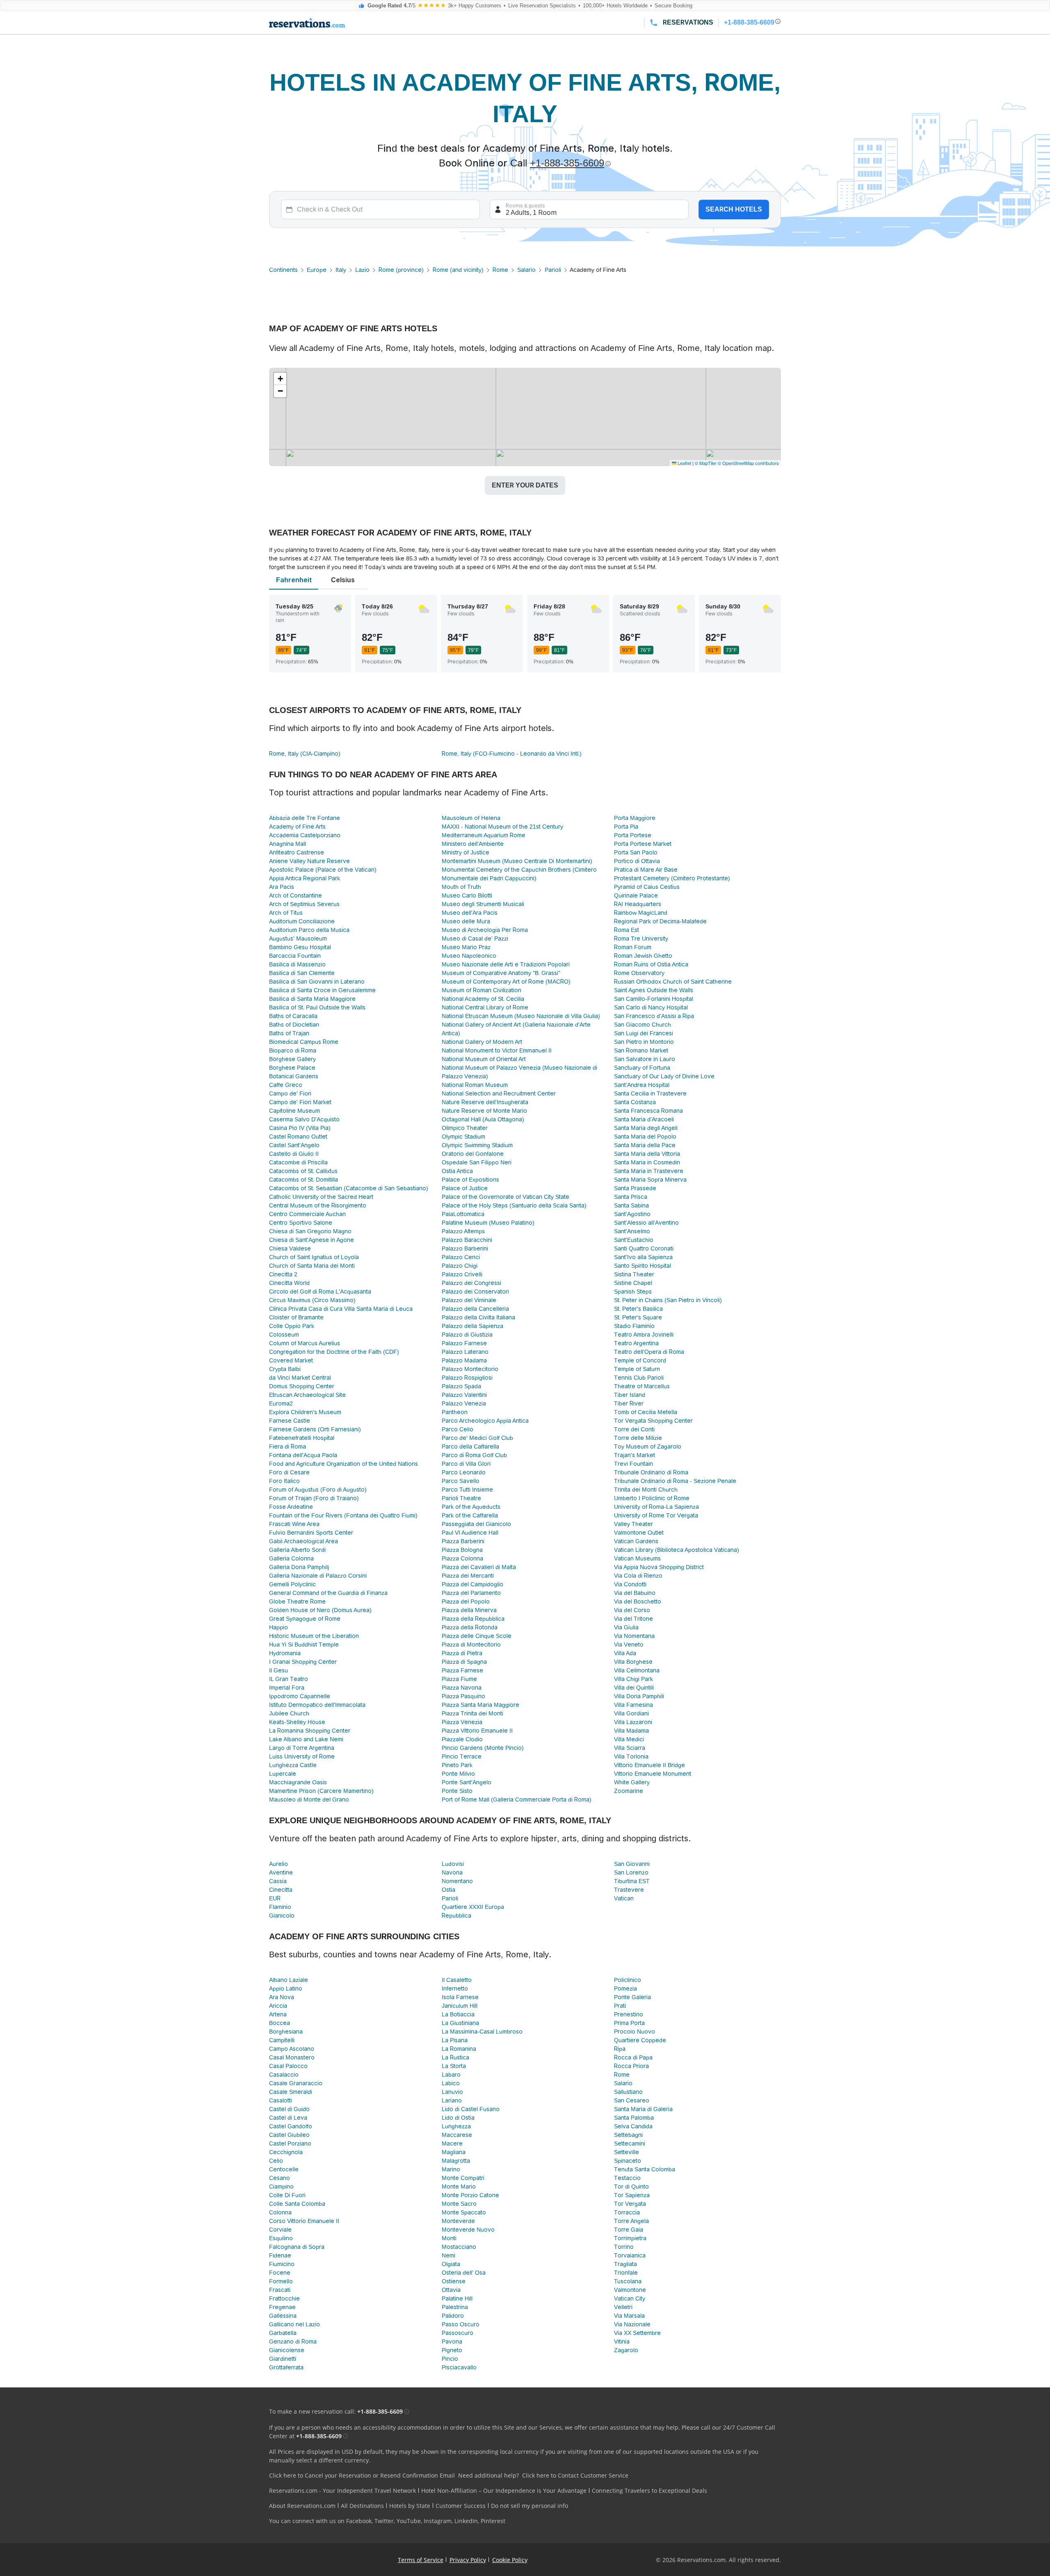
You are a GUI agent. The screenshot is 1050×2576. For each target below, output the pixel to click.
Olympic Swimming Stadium (477, 1145)
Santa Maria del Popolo (645, 1137)
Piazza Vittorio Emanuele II (477, 1731)
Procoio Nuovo (635, 2032)
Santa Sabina (631, 1205)
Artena (278, 2014)
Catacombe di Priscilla (298, 1162)
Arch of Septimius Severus (304, 904)
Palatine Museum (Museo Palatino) (488, 1223)
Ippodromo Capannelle (300, 1696)
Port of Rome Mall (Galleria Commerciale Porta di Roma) (517, 1799)
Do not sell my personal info (530, 2506)
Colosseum (284, 1335)
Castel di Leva (288, 2118)
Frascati (280, 2290)
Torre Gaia (629, 2230)
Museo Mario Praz (466, 947)
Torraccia (627, 2212)
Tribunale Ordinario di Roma (651, 1472)
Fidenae (280, 2255)
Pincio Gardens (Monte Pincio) (483, 1748)
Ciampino (281, 2187)
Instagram (438, 2521)
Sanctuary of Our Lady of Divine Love (664, 1076)
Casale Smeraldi (291, 2092)
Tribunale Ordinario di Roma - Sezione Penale (675, 1481)
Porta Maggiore (635, 818)
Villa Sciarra (630, 1748)
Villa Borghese (633, 1662)
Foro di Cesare (289, 1472)
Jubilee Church (289, 1713)
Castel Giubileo (289, 2135)
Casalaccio (284, 2075)
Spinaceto (628, 2161)
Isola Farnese (460, 1997)
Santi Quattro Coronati (644, 1248)
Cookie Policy (510, 2560)
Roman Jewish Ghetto (643, 956)
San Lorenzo (631, 1872)
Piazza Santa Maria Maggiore (480, 1705)
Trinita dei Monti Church (646, 1490)
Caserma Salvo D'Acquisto (304, 1119)
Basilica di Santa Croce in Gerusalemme (322, 990)
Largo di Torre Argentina (302, 1748)
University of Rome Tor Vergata (656, 1515)
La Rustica (455, 2057)
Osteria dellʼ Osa (464, 2273)
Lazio (362, 270)
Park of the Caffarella (470, 1515)
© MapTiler (706, 463)
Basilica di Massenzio (297, 964)
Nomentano (457, 1881)
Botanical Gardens (294, 1076)
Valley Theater (633, 1524)
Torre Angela (631, 2221)
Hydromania (285, 1653)
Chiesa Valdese (290, 1248)
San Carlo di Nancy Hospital (651, 1007)
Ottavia (451, 2290)
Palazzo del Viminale (469, 1300)
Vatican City (630, 2298)
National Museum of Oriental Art (484, 1059)
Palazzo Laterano (465, 1352)
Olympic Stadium (463, 1137)
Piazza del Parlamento (471, 1593)
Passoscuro (458, 2333)
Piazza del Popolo (466, 1601)
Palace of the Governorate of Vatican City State (506, 1197)
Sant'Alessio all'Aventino (646, 1223)
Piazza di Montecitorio (471, 1644)
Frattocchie (284, 2298)
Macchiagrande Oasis (298, 1782)
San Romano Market (641, 1050)
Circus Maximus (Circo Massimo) (312, 1300)
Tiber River (629, 1403)
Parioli (553, 270)
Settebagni (628, 2135)
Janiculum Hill (460, 2006)
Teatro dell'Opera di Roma (649, 1352)
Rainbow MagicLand (641, 913)
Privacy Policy (468, 2560)
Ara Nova (282, 1997)
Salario (526, 270)
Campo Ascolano (292, 2049)
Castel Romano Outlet (298, 1137)
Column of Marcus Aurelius (305, 1343)
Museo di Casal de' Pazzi (475, 938)
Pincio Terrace (462, 1756)
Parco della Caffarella (470, 1446)
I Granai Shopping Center (303, 1662)
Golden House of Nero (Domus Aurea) (320, 1610)
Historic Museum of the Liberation (314, 1636)
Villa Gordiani (631, 1713)
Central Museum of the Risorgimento (318, 1205)
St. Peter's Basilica (638, 1309)
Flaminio (280, 1907)
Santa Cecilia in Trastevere (650, 1093)
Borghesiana (286, 2032)
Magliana (454, 2152)
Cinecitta (281, 1890)
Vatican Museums (637, 1558)
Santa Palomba (634, 2118)
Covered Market (291, 1360)
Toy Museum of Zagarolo (648, 1446)
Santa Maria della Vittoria (647, 1154)
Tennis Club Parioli (639, 1378)
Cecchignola (286, 2152)
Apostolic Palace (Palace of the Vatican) (323, 870)
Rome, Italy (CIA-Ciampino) (305, 754)
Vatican (624, 1898)
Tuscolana (628, 2281)
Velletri (623, 2307)
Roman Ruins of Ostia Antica (651, 964)
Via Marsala (629, 2316)
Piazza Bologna (462, 1550)
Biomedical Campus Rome (304, 1042)
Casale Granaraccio (296, 2083)
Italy (341, 270)
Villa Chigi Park (633, 1679)
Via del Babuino (635, 1593)
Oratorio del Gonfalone (473, 1154)
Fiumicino (282, 2264)
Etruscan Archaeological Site (307, 1395)
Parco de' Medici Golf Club (477, 1438)
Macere (452, 2143)
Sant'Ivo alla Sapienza (643, 1257)
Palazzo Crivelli (462, 1274)
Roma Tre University (641, 938)
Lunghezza (456, 2126)
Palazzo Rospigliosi (467, 1378)
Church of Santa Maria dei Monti (312, 1266)
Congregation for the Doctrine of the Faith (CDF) (334, 1352)
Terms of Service (421, 2560)
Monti (449, 2238)
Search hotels (734, 209)
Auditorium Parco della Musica (309, 930)
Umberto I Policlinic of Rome (652, 1498)
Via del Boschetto (638, 1601)
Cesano (280, 2178)
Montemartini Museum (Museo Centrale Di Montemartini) (517, 861)
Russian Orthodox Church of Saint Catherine (673, 982)
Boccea (280, 2023)
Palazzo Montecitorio (470, 1369)
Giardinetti (283, 2359)
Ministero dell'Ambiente (473, 844)
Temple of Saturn (637, 1369)
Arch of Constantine (296, 895)
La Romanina (459, 2049)
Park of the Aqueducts (471, 1507)
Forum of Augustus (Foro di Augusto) (318, 1490)
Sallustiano (628, 2092)
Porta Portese (633, 835)
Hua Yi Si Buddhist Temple (304, 1644)
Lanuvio (452, 2092)
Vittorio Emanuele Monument (653, 1774)
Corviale (280, 2230)
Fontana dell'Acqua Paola (303, 1455)
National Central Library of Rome (485, 1007)
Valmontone (630, 2290)
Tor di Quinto (631, 2187)
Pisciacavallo (459, 2367)
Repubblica (457, 1915)
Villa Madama (631, 1731)
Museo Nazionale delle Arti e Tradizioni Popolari (506, 964)
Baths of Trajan (289, 1033)
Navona (452, 1872)
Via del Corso (632, 1610)
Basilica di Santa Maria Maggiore (312, 999)
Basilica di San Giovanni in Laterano (317, 982)
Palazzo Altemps (463, 1231)
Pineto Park (457, 1765)
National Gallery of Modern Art (482, 1042)
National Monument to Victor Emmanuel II (497, 1050)
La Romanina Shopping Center (310, 1731)
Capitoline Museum (294, 1111)
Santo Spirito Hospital (643, 1266)
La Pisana (455, 2040)
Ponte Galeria (632, 1997)
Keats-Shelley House (297, 1722)
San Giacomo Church (643, 1025)
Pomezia (625, 1988)
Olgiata (451, 2264)
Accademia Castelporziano (305, 835)
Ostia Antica (457, 1171)
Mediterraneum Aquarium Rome (484, 835)
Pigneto (452, 2350)
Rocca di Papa (633, 2057)
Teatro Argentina (636, 1343)
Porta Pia (626, 827)
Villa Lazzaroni (633, 1722)
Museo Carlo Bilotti (467, 895)
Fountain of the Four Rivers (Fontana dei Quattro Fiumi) (343, 1515)
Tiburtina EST (632, 1881)
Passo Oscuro (461, 2324)
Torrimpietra (630, 2238)
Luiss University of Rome (302, 1756)
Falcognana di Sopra (297, 2247)
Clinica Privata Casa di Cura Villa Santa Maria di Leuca (341, 1309)
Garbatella (283, 2333)
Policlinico (628, 1980)
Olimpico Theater (465, 1128)
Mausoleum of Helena (471, 818)
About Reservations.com (302, 2506)
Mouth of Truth (461, 887)
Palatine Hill (457, 2298)
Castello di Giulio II (294, 1154)
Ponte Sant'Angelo (467, 1782)
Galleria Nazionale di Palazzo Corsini (318, 1576)
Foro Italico (284, 1481)
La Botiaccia (458, 2014)
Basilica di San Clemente (302, 973)
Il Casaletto (457, 1980)
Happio (278, 1627)
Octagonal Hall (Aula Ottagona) (483, 1119)
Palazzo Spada (461, 1386)
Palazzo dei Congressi (471, 1283)
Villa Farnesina (633, 1705)
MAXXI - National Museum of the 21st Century (502, 827)
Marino (451, 2169)
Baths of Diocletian (294, 1025)
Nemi (449, 2255)
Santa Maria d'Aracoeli (644, 1119)
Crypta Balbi (285, 1369)
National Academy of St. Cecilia (483, 999)
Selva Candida (633, 2126)
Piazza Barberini (463, 1541)
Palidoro (453, 2316)
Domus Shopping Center (302, 1386)
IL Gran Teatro (289, 1679)
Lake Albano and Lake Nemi (306, 1739)
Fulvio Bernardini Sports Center (311, 1533)
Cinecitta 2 (283, 1274)
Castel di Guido (289, 2109)
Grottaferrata (286, 2367)
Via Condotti (630, 1584)
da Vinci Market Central (300, 1378)
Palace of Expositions (470, 1180)
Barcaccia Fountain (295, 956)
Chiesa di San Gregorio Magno (310, 1231)
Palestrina (455, 2307)
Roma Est (627, 930)
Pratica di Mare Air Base (646, 870)
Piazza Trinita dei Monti (472, 1713)
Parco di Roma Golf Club (474, 1455)
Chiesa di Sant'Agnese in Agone (312, 1240)
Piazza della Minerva (469, 1610)
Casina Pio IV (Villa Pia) (300, 1128)
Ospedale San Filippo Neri (477, 1162)
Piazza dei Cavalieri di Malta (479, 1567)
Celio (276, 2161)
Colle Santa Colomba (297, 2204)
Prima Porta (629, 2023)
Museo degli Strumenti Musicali (483, 904)
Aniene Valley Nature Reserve (309, 861)
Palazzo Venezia (464, 1403)
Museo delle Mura (466, 921)
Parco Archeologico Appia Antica (485, 1421)
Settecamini (630, 2143)
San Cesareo (632, 2100)
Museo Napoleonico (469, 956)
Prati (620, 2006)
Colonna (280, 2212)
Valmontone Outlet (639, 1533)
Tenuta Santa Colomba (645, 2169)
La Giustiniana (460, 2023)
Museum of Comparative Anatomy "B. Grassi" (501, 973)
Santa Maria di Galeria (643, 2109)
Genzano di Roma (293, 2341)
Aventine (281, 1872)
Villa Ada (625, 1653)
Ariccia (278, 2006)
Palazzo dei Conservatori (475, 1291)
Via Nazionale (632, 2324)
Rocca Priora (631, 2066)
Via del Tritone (633, 1619)
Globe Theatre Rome (297, 1601)
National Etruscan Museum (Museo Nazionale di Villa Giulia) (521, 1016)
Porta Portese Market (643, 844)
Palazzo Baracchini (467, 1240)
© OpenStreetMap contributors (748, 463)
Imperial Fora (287, 1688)
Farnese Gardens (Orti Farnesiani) (315, 1429)
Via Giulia (626, 1627)
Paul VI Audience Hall (470, 1533)
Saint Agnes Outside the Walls (654, 990)
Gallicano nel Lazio (294, 2324)
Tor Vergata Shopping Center (653, 1421)
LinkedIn (466, 2521)
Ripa (620, 2049)
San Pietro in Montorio (644, 1042)
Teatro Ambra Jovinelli (644, 1335)
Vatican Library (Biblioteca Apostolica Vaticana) (677, 1550)
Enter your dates (525, 485)
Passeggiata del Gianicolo (476, 1524)
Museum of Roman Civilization (482, 990)
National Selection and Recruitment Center (499, 1093)
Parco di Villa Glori (466, 1464)
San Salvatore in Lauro (645, 1059)
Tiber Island (630, 1395)
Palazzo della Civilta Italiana (478, 1317)
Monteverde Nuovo (468, 2230)
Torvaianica (630, 2255)
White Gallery (632, 1782)
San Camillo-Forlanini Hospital (654, 999)
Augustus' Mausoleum (298, 938)
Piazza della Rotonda (470, 1627)
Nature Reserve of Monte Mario (484, 1111)
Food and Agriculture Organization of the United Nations (344, 1464)
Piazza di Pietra (462, 1653)
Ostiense (454, 2281)
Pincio (450, 2359)
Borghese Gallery (292, 1059)
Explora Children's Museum (305, 1412)
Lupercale (283, 1774)
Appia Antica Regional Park (305, 878)
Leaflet (684, 463)
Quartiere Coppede (640, 2040)
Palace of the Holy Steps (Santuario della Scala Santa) (514, 1205)
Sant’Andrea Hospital (642, 1085)
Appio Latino (286, 1988)
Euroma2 (281, 1403)
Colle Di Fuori (287, 2195)
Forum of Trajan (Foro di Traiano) (314, 1498)
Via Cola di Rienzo (638, 1576)
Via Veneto (629, 1644)
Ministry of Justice (466, 852)
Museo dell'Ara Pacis (470, 913)
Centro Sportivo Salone (301, 1223)
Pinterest (493, 2521)
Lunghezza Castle (293, 1765)
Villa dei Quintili (634, 1688)
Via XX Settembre (637, 2333)
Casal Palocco (288, 2066)
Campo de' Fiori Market (300, 1102)
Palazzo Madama (464, 1360)
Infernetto (455, 1988)
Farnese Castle (290, 1421)
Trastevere (629, 1890)
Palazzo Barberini (465, 1248)
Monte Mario (459, 2187)
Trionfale (626, 2273)
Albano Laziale (289, 1980)
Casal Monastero (292, 2057)
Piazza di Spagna (464, 1662)
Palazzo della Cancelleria (475, 1309)
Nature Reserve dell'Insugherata (485, 1102)
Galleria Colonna (291, 1558)
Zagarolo (626, 2350)
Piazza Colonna (462, 1558)
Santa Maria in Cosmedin (647, 1162)
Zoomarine (629, 1791)
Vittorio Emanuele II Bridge (649, 1765)
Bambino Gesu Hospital (300, 947)
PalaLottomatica (463, 1214)
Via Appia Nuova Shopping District (659, 1567)
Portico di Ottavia (637, 861)
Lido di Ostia (458, 2118)
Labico (451, 2083)
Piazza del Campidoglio (472, 1584)
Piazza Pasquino (463, 1696)
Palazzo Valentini (464, 1395)
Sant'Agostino (632, 1214)
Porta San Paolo (636, 852)
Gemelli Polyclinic (292, 1584)
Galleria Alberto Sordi (297, 1550)
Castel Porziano (290, 2143)
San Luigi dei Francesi (644, 1033)
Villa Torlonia (631, 1756)
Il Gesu (278, 1670)
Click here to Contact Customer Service (575, 2475)
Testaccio (627, 2178)
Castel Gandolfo (291, 2126)
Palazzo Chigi (460, 1266)
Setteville (627, 2152)
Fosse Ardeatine (291, 1507)
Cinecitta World (289, 1283)
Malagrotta (456, 2161)
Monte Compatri (463, 2178)
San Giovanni (632, 1864)
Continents (283, 270)
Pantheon (455, 1412)
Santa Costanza (635, 1102)
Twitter (384, 2521)
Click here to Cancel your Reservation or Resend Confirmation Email (362, 2475)
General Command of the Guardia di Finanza (328, 1593)
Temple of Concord (640, 1360)
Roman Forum (633, 947)
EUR (275, 1898)
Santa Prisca (631, 1197)
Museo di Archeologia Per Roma (485, 930)
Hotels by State (410, 2506)
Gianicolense (287, 2350)
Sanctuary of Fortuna (642, 1068)
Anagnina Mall (288, 844)
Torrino (624, 2247)
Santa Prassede (635, 1188)
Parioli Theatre (461, 1498)
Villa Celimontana (637, 1670)
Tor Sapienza (632, 2195)
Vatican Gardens (636, 1541)
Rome (500, 270)
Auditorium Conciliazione (302, 921)
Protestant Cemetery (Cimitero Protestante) (672, 878)
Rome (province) (401, 270)
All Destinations (362, 2506)
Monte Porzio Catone (470, 2195)
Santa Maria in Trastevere (649, 1171)
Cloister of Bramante (296, 1317)
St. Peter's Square (638, 1317)
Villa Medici (629, 1739)
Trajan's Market (635, 1455)
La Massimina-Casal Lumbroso (482, 2032)
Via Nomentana (634, 1636)
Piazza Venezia (462, 1722)
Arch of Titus (286, 913)
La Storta (454, 2066)
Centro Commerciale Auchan (307, 1214)
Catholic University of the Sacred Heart (321, 1197)
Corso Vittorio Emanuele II (304, 2221)
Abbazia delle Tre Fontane (305, 818)
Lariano (452, 2100)
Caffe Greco (286, 1085)
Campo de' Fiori (290, 1093)
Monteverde (458, 2221)
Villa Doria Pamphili (639, 1696)
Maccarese (457, 2135)
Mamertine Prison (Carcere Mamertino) (321, 1791)
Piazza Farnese (462, 1670)
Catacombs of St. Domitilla (304, 1180)
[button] (280, 379)
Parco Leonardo (464, 1472)
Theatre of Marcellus (642, 1386)
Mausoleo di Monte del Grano (309, 1799)
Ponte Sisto (457, 1791)
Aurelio (278, 1864)
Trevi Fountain (633, 1464)
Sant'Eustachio (634, 1240)
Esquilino (281, 2238)
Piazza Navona (462, 1688)
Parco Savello (461, 1481)
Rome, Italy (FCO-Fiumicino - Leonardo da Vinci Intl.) (512, 754)
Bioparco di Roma (293, 1050)
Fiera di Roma (288, 1446)
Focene (280, 2273)
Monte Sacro (459, 2204)
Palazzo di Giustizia (467, 1335)
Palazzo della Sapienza (472, 1326)
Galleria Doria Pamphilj (299, 1567)
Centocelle (284, 2169)
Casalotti (281, 2100)
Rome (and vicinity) (458, 270)
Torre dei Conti (634, 1429)
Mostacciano (459, 2247)
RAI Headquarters (638, 904)
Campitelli (282, 2040)
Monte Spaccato (464, 2212)
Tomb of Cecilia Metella (646, 1412)
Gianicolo (282, 1915)
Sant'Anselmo (632, 1231)
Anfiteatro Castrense (297, 852)
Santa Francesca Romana (648, 1111)
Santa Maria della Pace (645, 1145)
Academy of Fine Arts (297, 827)
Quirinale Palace (636, 895)
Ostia (449, 1890)
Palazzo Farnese (464, 1343)
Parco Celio (458, 1429)
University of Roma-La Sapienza (656, 1507)
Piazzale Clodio (462, 1739)
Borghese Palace (292, 1068)
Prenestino (629, 2014)
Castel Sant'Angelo (294, 1145)
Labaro (451, 2075)
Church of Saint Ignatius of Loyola (314, 1257)
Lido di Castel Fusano (471, 2109)
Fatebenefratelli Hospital (302, 1438)
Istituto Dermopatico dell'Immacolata (317, 1705)
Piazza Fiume (459, 1679)
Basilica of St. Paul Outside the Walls (317, 1007)
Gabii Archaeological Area (304, 1541)
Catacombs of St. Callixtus (303, 1171)
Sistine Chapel (633, 1283)
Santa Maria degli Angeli (646, 1128)
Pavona (452, 2341)
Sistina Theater (634, 1274)
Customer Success (461, 2506)
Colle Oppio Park (292, 1326)
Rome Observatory (639, 973)
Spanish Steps (633, 1291)
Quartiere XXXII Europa (473, 1907)
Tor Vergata (630, 2204)
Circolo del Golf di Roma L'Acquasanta (320, 1291)
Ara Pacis (282, 887)
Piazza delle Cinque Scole (477, 1636)
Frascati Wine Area (294, 1524)
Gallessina (283, 2316)
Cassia (278, 1881)
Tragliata (625, 2264)
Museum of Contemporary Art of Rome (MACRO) (506, 982)
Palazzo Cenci (461, 1257)
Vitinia (622, 2341)
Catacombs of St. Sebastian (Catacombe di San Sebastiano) (349, 1188)
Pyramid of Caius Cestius (647, 887)
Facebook (359, 2521)
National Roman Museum (475, 1085)
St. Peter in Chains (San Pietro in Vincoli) (668, 1300)
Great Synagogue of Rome (305, 1619)
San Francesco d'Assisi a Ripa (654, 1016)
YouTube (409, 2521)
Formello (281, 2281)
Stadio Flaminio (634, 1326)
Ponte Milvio (458, 1774)
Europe (317, 270)
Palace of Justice (465, 1188)
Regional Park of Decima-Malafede (660, 921)
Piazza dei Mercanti (468, 1576)
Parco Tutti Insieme (467, 1490)
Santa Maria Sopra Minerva (650, 1180)
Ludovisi (453, 1864)
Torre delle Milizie (638, 1438)
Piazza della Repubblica (473, 1619)
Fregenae (282, 2307)
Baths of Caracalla (293, 1016)
